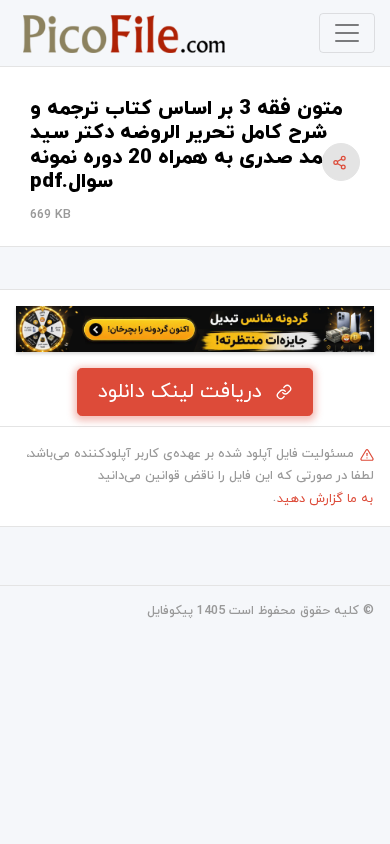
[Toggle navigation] (347, 33)
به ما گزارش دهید (325, 499)
